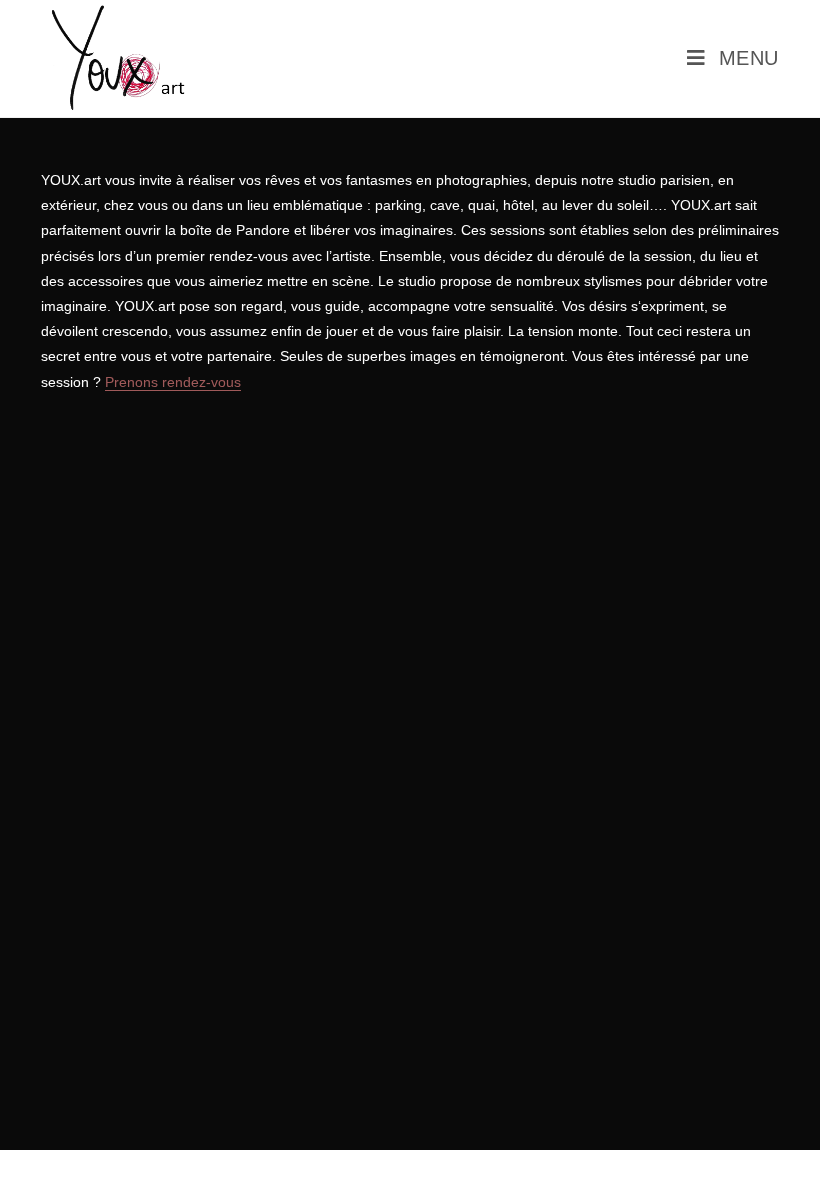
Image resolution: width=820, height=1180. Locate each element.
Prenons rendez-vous (173, 382)
